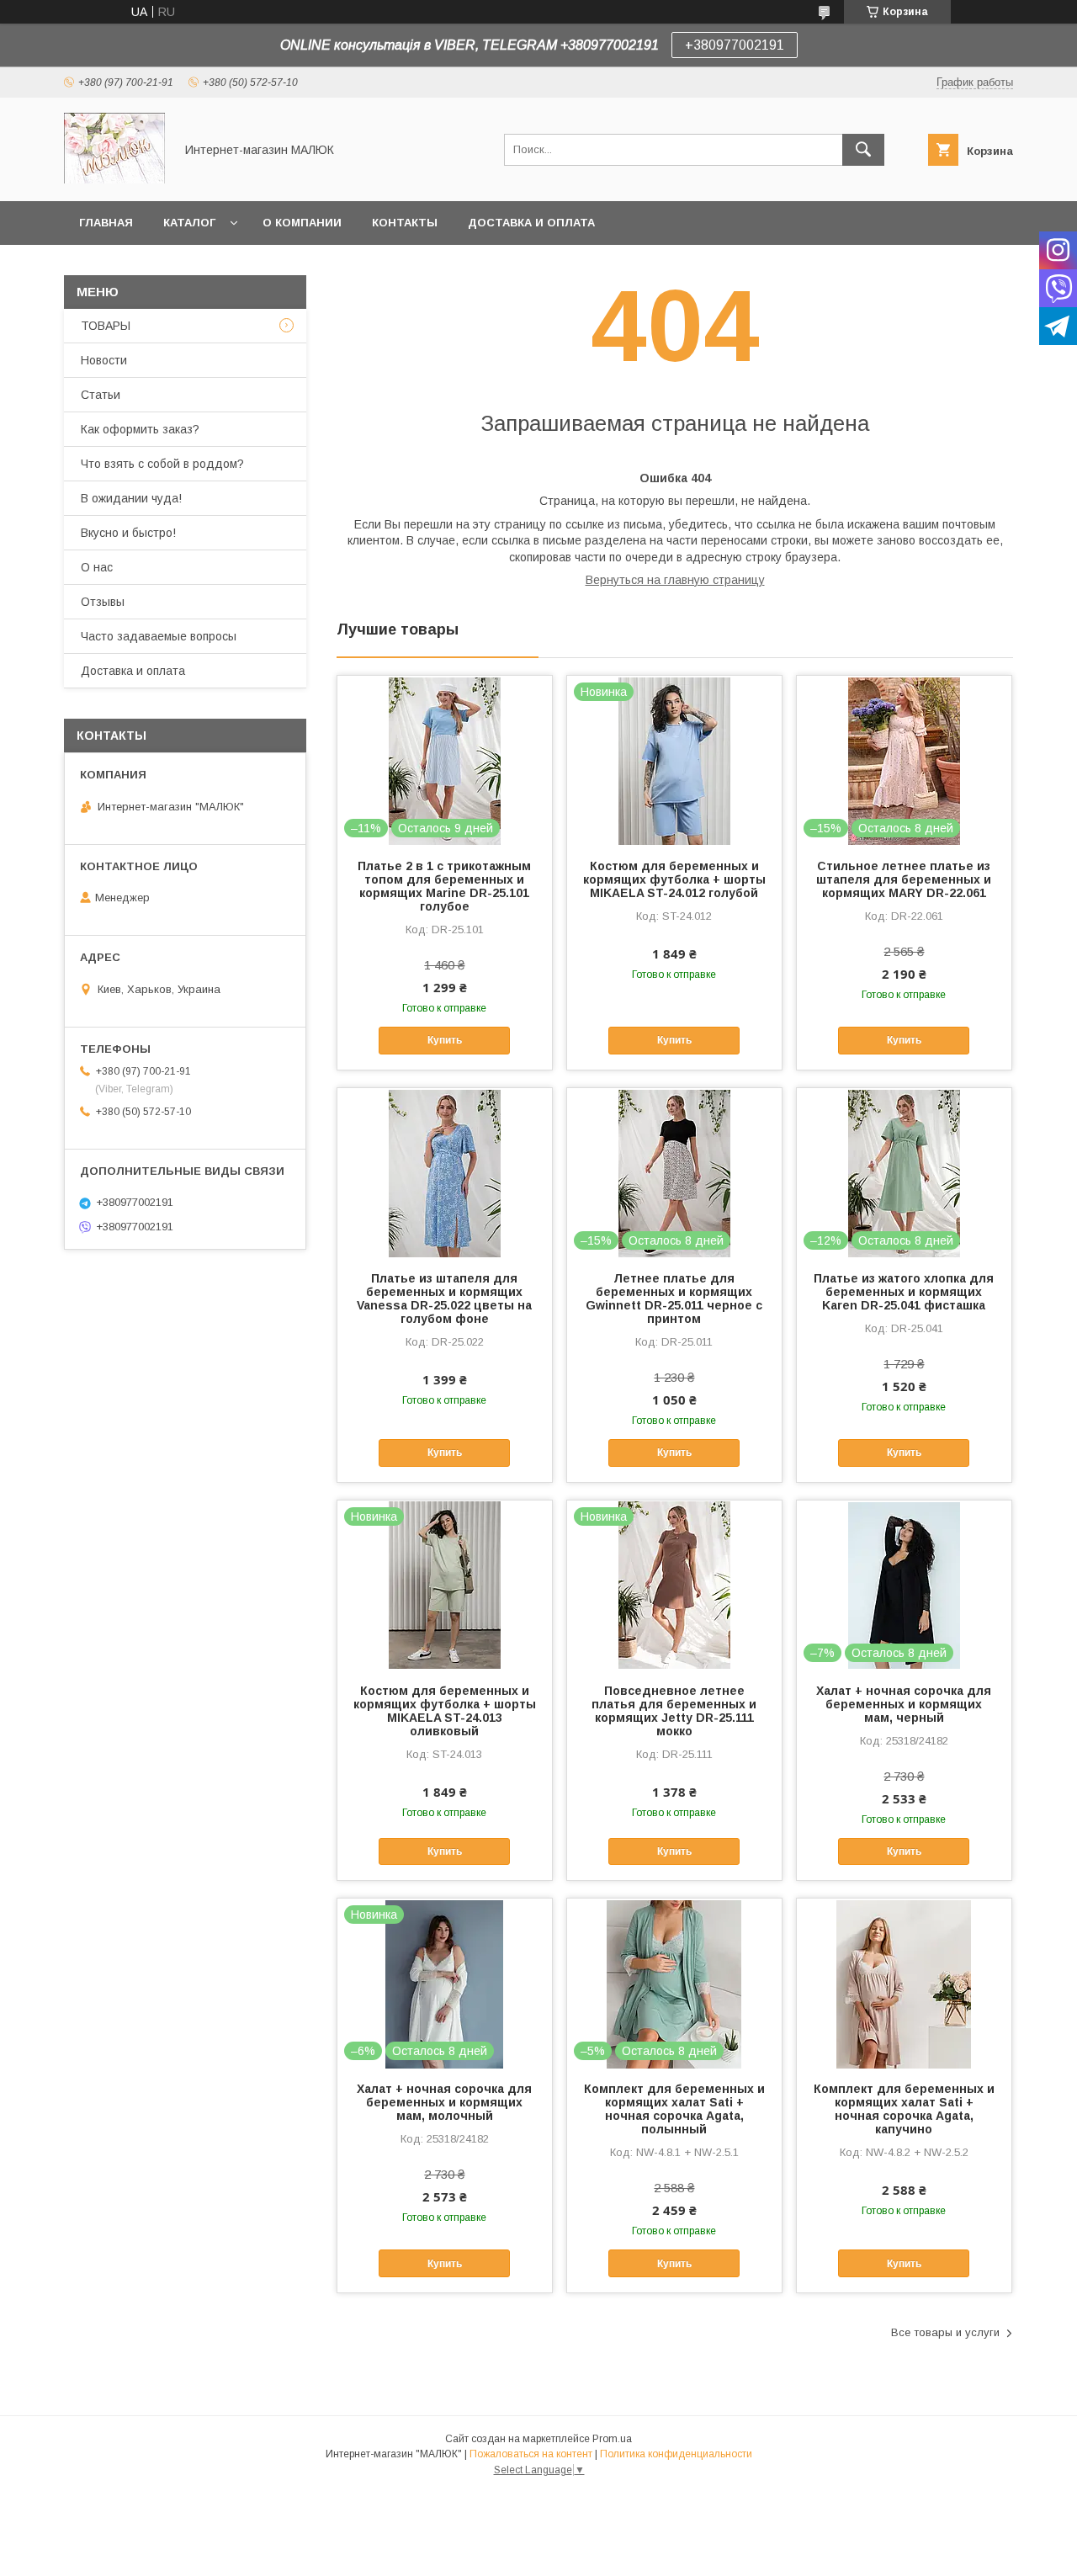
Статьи (101, 395)
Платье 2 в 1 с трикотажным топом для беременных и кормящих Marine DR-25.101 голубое (444, 886)
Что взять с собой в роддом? (162, 464)
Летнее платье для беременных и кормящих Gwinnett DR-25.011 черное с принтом (674, 1299)
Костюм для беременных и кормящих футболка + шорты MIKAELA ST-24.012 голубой (674, 879)
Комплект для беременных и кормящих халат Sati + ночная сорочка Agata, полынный (674, 2109)
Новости (104, 360)
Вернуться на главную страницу (675, 580)
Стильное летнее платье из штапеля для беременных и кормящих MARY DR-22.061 (904, 879)
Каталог (189, 223)
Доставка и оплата (531, 223)
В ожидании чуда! (131, 498)
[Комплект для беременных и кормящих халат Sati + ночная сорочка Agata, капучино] (904, 1983)
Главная (106, 223)
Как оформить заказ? (140, 429)
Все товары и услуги (945, 2332)
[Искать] (863, 150)
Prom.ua (612, 2439)
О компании (302, 223)
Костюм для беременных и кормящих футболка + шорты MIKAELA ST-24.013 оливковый (445, 1711)
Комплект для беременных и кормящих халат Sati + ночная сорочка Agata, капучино (904, 2109)
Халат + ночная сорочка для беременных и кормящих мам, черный (904, 1704)
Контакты (405, 223)
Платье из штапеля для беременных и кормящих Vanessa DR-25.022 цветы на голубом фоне (444, 1299)
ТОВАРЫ (106, 326)
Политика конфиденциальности (676, 2454)
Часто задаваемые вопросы (159, 636)
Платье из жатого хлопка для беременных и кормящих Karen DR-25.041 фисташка (904, 1292)
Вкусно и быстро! (128, 533)
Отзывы (103, 602)
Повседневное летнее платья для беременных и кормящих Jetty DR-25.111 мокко (674, 1711)
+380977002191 (735, 45)
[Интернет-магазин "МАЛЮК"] (114, 179)
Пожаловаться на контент (531, 2454)
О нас (97, 567)
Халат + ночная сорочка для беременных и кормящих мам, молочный (444, 2102)
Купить (445, 1040)
